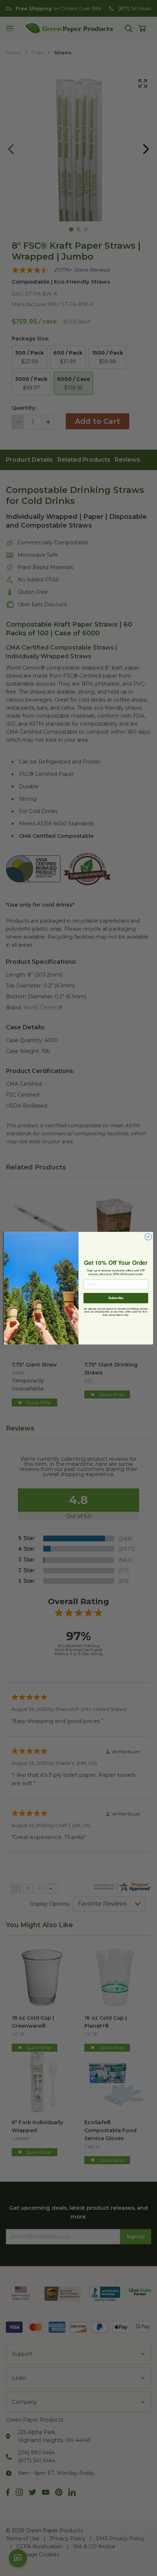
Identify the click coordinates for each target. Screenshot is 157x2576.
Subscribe (116, 1298)
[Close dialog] (148, 1236)
